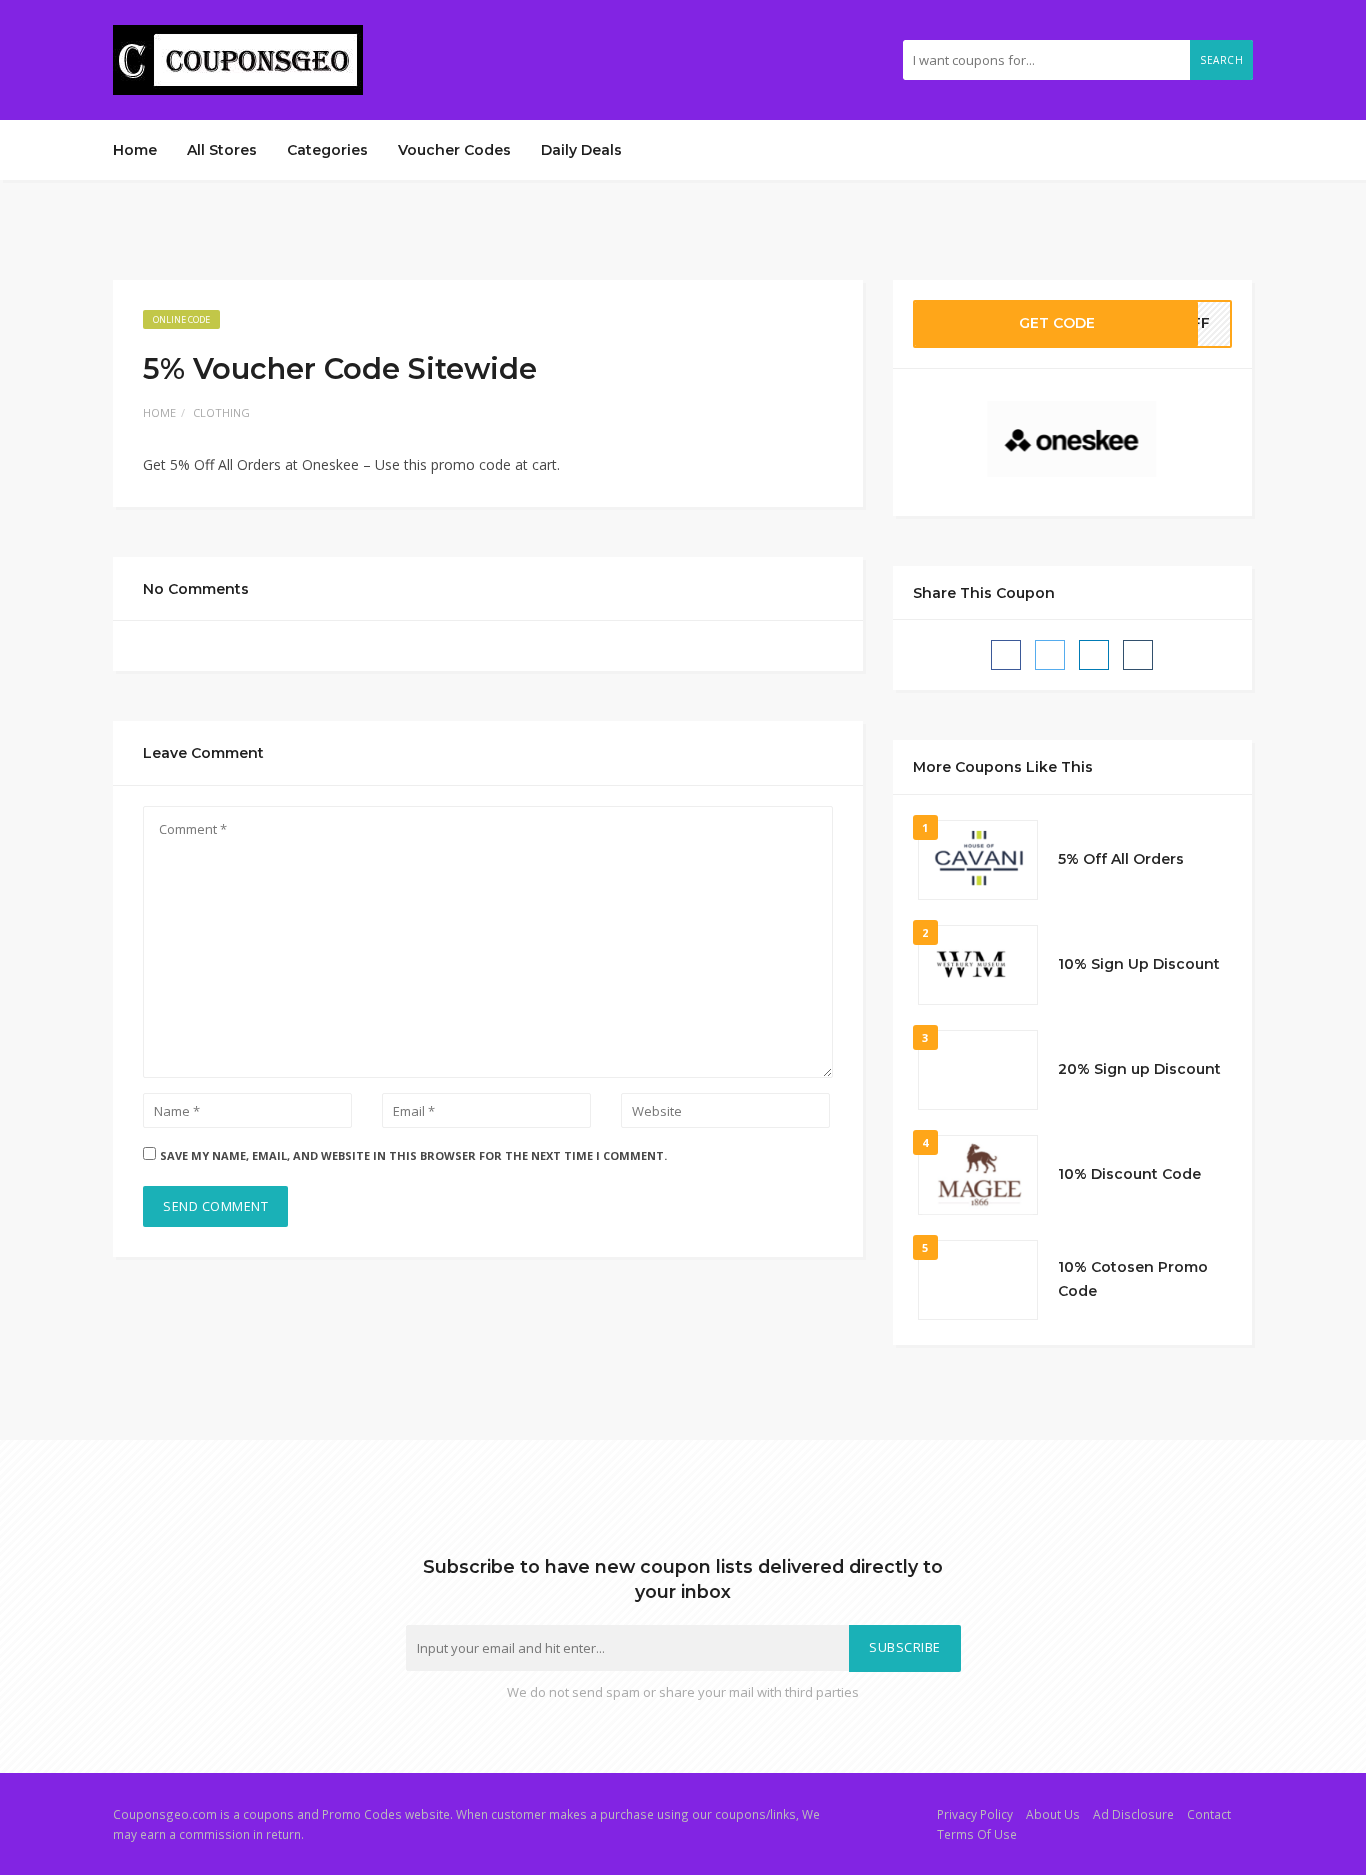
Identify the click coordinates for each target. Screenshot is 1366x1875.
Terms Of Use (977, 1834)
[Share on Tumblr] (1138, 655)
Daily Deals (581, 150)
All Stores (222, 150)
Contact (1209, 1814)
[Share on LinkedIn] (1094, 655)
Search (1221, 60)
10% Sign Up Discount (1139, 964)
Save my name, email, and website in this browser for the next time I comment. (413, 1155)
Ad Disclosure (1133, 1814)
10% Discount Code (1129, 1174)
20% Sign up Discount (1139, 1069)
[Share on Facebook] (1006, 655)
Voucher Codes (454, 150)
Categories (327, 150)
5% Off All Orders (1121, 859)
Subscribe (905, 1647)
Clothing (221, 412)
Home (135, 150)
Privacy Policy (975, 1814)
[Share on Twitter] (1050, 655)
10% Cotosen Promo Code (1133, 1279)
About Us (1053, 1814)
